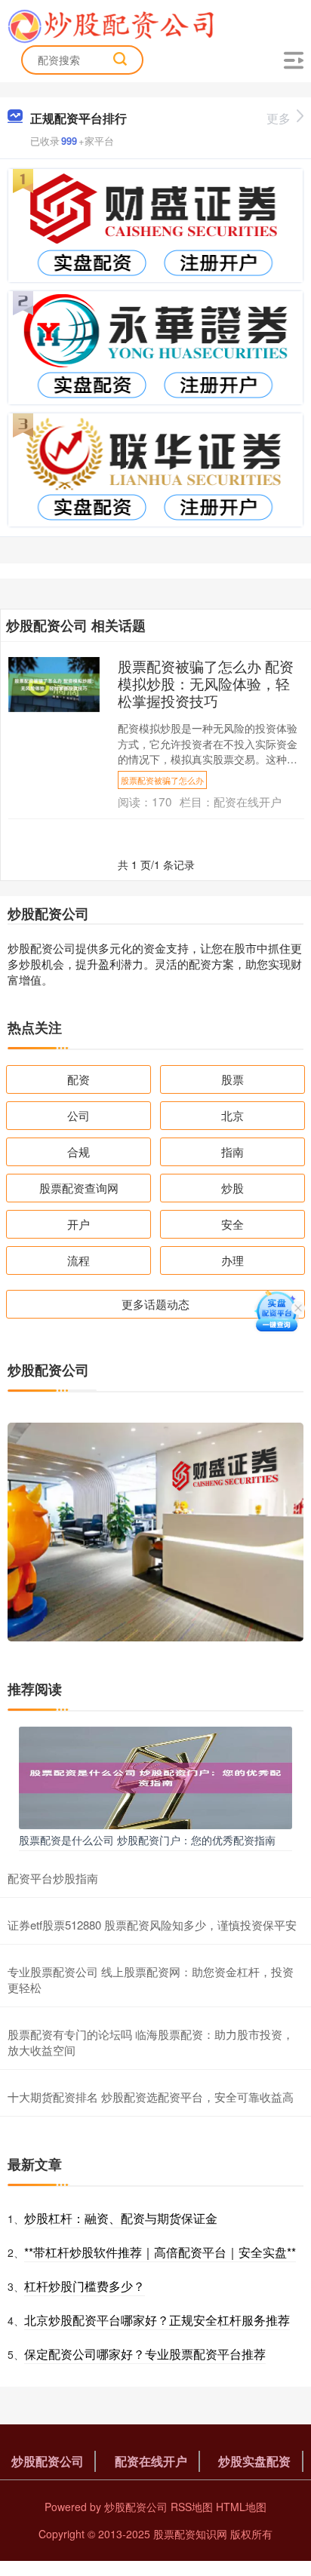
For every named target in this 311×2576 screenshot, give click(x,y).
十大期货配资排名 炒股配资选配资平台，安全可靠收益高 (151, 2097)
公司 (79, 1115)
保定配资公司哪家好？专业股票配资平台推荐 (145, 2354)
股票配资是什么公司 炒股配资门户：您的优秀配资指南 (147, 1840)
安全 (232, 1224)
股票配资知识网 (190, 2534)
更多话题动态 (155, 1304)
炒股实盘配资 (254, 2461)
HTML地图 (241, 2507)
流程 (79, 1260)
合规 (79, 1151)
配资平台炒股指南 (53, 1878)
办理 (232, 1260)
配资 (79, 1079)
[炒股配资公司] (110, 25)
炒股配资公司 (48, 2461)
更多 (279, 118)
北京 (232, 1115)
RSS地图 (192, 2507)
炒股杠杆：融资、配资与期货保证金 (121, 2218)
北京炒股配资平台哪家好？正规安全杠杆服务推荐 (157, 2320)
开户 (79, 1224)
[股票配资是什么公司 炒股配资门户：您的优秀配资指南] (155, 1776)
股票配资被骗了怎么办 (162, 780)
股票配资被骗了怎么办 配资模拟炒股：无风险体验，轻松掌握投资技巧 (206, 683)
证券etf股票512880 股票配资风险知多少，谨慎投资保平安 (152, 1925)
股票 (232, 1079)
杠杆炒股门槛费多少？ (85, 2286)
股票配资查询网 (79, 1188)
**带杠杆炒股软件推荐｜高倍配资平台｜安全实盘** (160, 2252)
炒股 (232, 1188)
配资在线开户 (151, 2461)
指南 (232, 1151)
